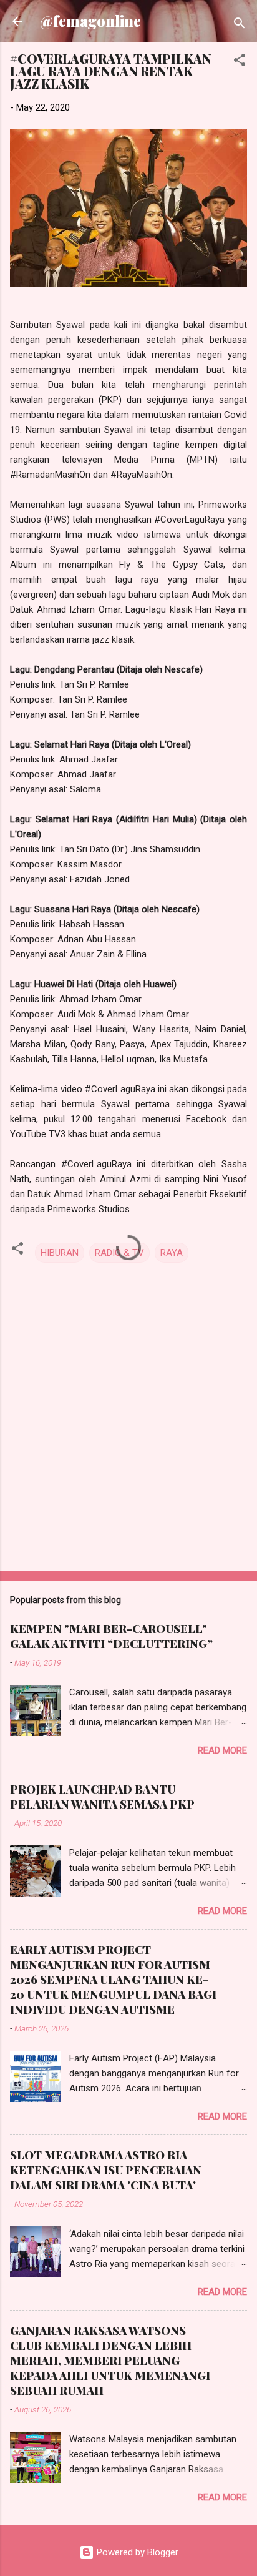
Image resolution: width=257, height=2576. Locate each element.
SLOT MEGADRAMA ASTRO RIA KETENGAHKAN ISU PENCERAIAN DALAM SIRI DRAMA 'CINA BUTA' (106, 2170)
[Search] (240, 25)
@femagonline (90, 21)
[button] (240, 62)
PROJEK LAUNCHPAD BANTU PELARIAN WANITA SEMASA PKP (102, 1797)
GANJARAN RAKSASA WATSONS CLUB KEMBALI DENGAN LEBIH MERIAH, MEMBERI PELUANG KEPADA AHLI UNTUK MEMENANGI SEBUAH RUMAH (110, 2361)
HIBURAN (60, 1253)
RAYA (172, 1253)
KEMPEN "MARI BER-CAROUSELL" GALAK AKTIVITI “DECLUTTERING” (111, 1636)
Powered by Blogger (136, 2552)
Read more (222, 1750)
